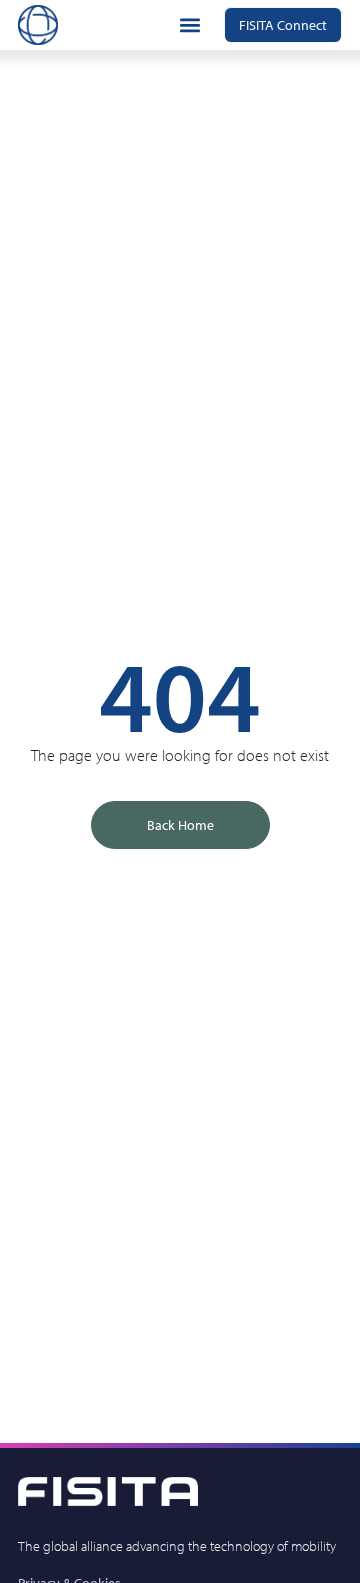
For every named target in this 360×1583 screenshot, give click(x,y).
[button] (189, 25)
